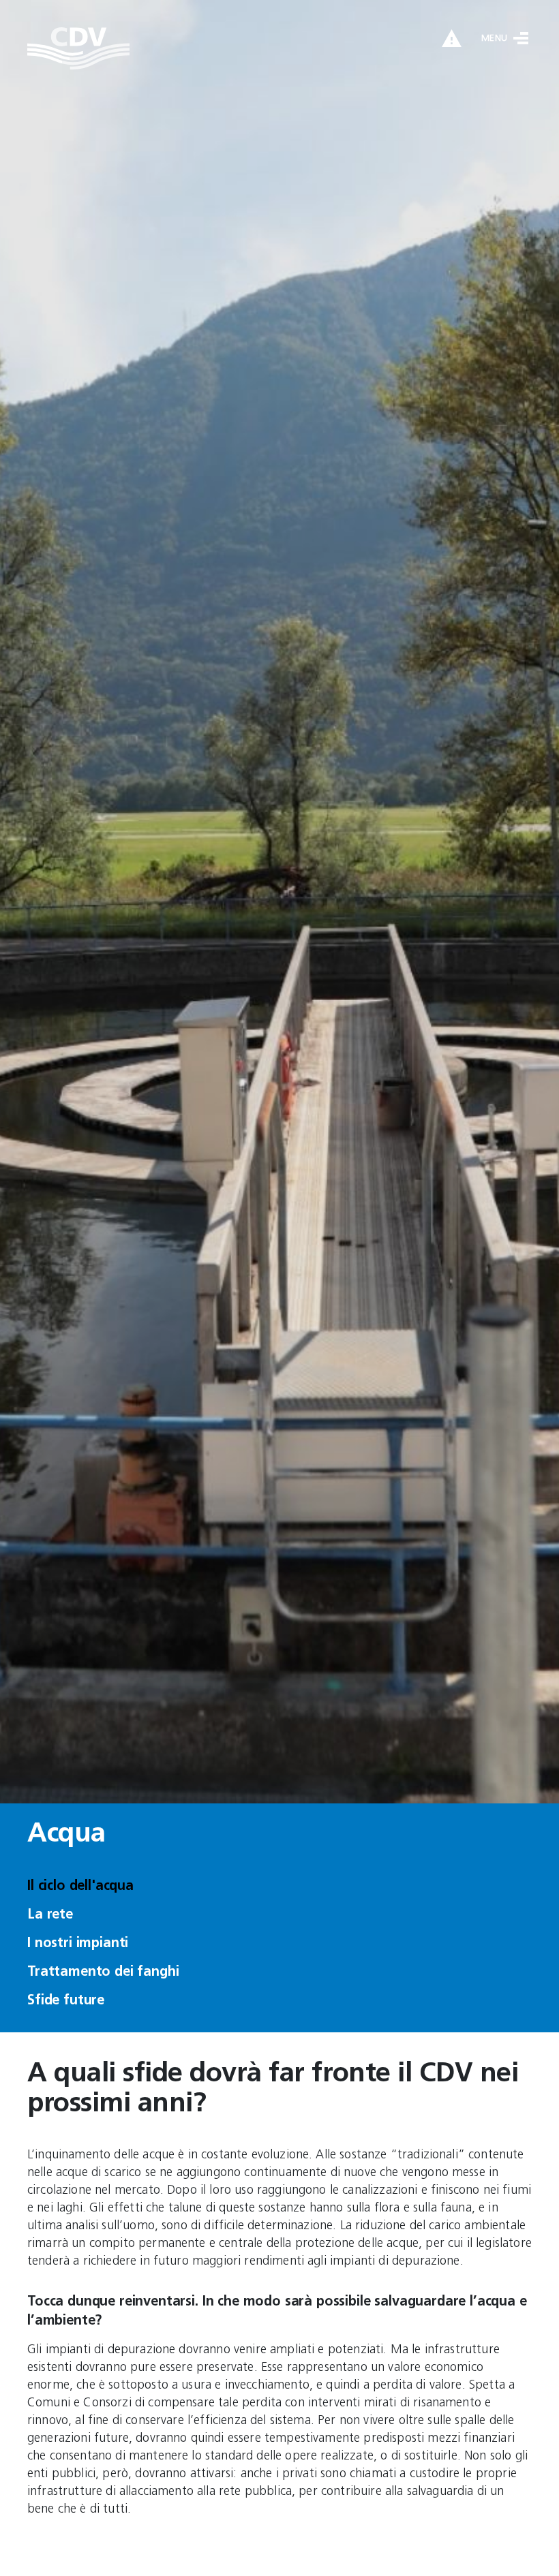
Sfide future (66, 2001)
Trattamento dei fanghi (103, 1972)
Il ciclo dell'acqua (80, 1887)
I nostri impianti (78, 1944)
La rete (50, 1915)
